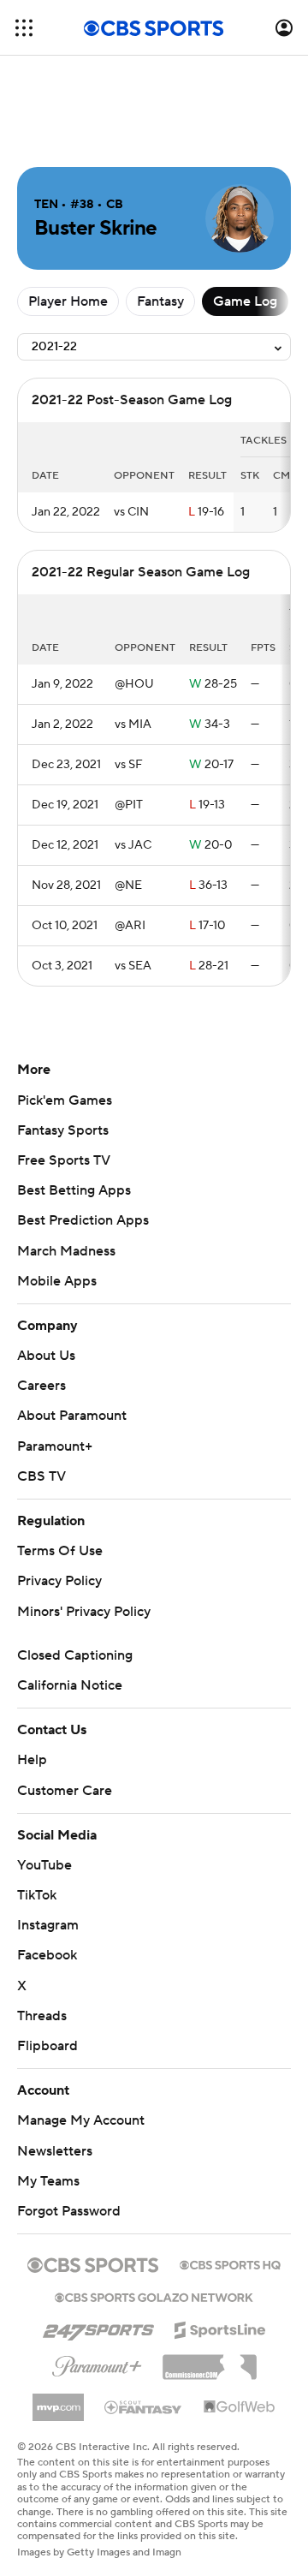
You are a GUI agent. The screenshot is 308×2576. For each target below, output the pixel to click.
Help (32, 1760)
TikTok (37, 1895)
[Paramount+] (97, 2363)
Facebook (47, 1955)
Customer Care (65, 1791)
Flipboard (47, 2046)
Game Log (245, 301)
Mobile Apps (57, 1281)
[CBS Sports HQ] (230, 2263)
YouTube (44, 1865)
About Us (46, 1356)
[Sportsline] (220, 2328)
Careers (41, 1386)
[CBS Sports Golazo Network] (154, 2296)
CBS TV (41, 1476)
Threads (42, 2016)
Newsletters (55, 2151)
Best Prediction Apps (83, 1220)
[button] (24, 28)
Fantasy (160, 301)
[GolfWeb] (240, 2407)
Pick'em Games (65, 1100)
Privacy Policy (59, 1581)
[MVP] (58, 2400)
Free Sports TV (64, 1160)
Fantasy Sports (63, 1130)
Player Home (68, 301)
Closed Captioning (75, 1655)
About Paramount (72, 1416)
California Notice (70, 1685)
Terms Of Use (60, 1551)
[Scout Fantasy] (144, 2406)
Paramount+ (55, 1446)
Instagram (48, 1925)
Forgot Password (69, 2211)
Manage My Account (81, 2120)
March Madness (66, 1251)
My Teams (48, 2181)
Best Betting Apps (74, 1190)
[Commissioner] (210, 2361)
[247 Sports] (98, 2327)
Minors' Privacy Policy (84, 1612)
